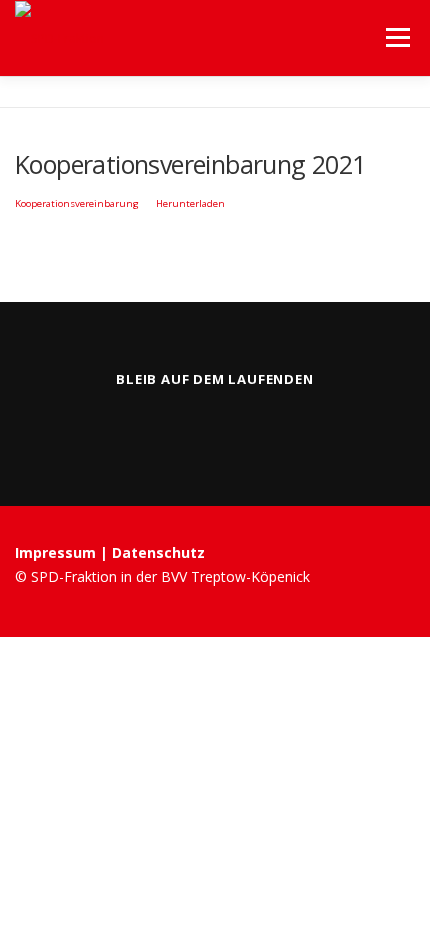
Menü (396, 37)
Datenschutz (158, 552)
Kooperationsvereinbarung (77, 203)
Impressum (57, 552)
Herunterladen (190, 203)
